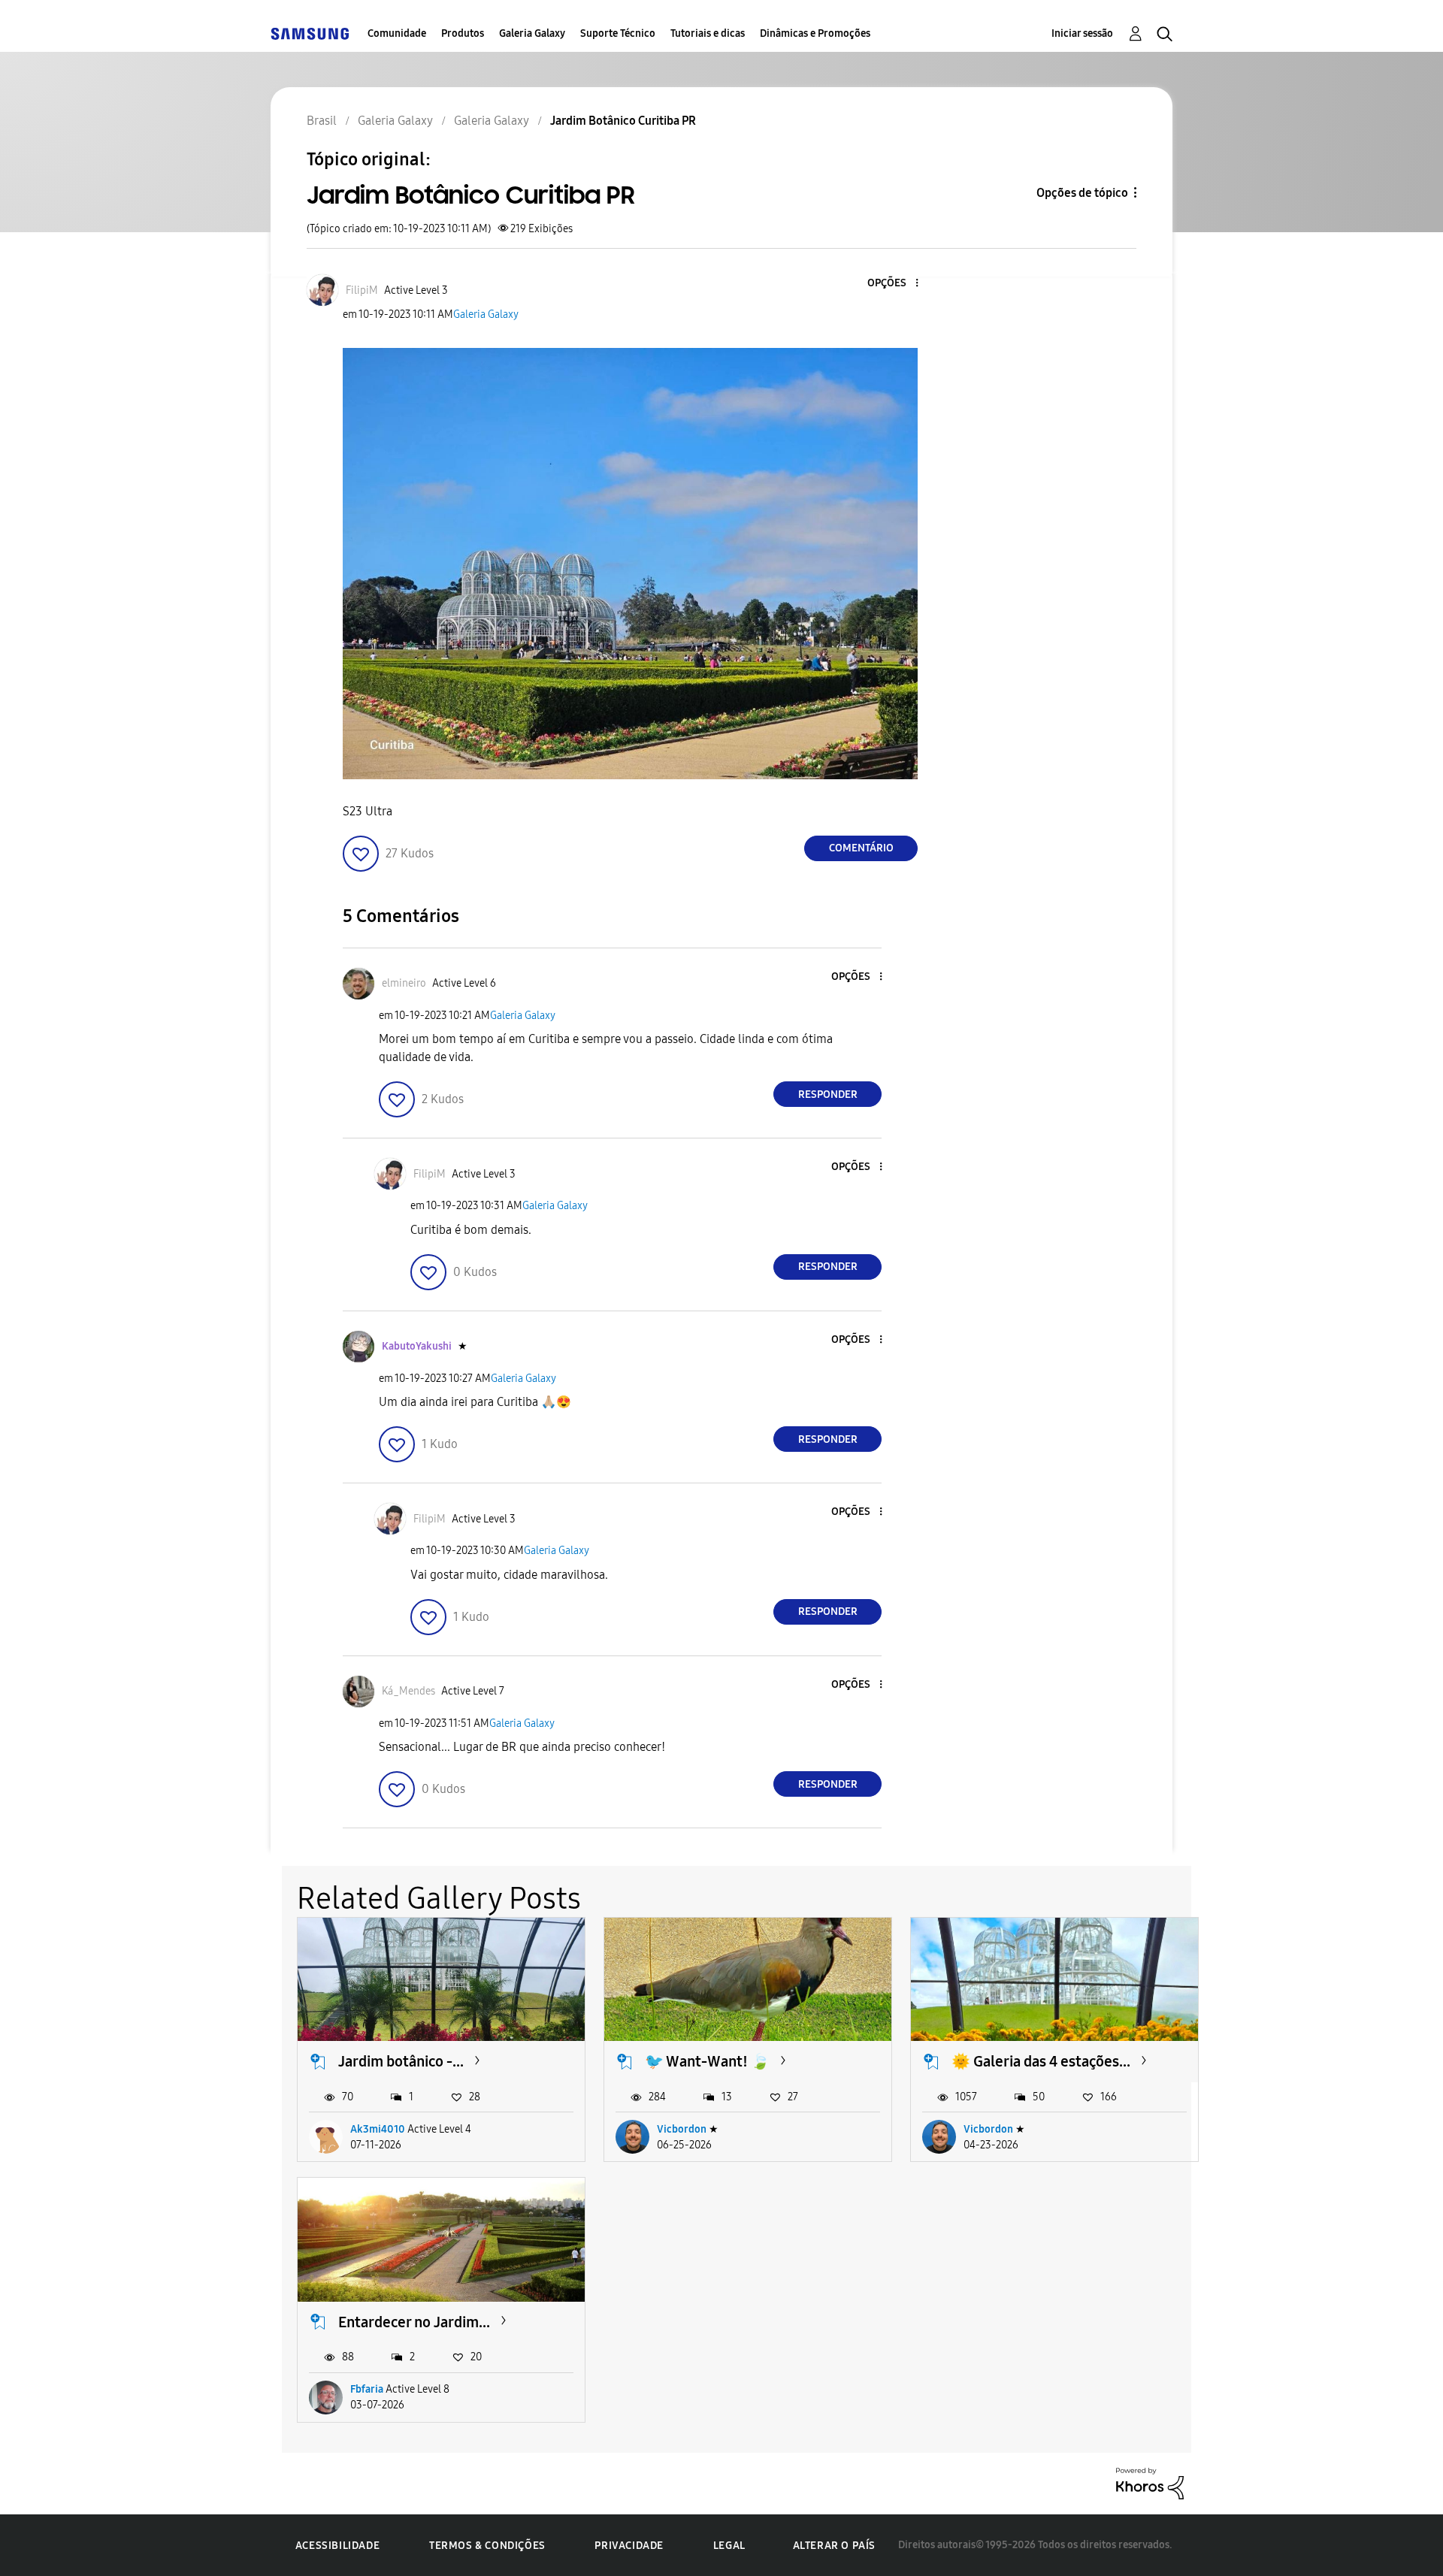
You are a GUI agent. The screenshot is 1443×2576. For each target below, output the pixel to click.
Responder (828, 1094)
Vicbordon (682, 2129)
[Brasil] (310, 33)
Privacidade (629, 2546)
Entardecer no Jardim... (414, 2322)
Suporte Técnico (618, 33)
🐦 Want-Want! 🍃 (707, 2061)
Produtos (463, 33)
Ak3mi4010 (378, 2129)
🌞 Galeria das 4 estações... (1041, 2061)
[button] (892, 284)
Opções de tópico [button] (1082, 193)
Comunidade (397, 33)
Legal (729, 2546)
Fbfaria (367, 2389)
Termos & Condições (487, 2546)
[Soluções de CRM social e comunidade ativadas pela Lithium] (1150, 2482)
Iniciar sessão (1082, 33)
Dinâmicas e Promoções (815, 33)
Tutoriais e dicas (708, 33)
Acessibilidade (337, 2546)
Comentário (861, 848)
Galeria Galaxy (532, 33)
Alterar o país (834, 2546)
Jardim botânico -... (401, 2061)
